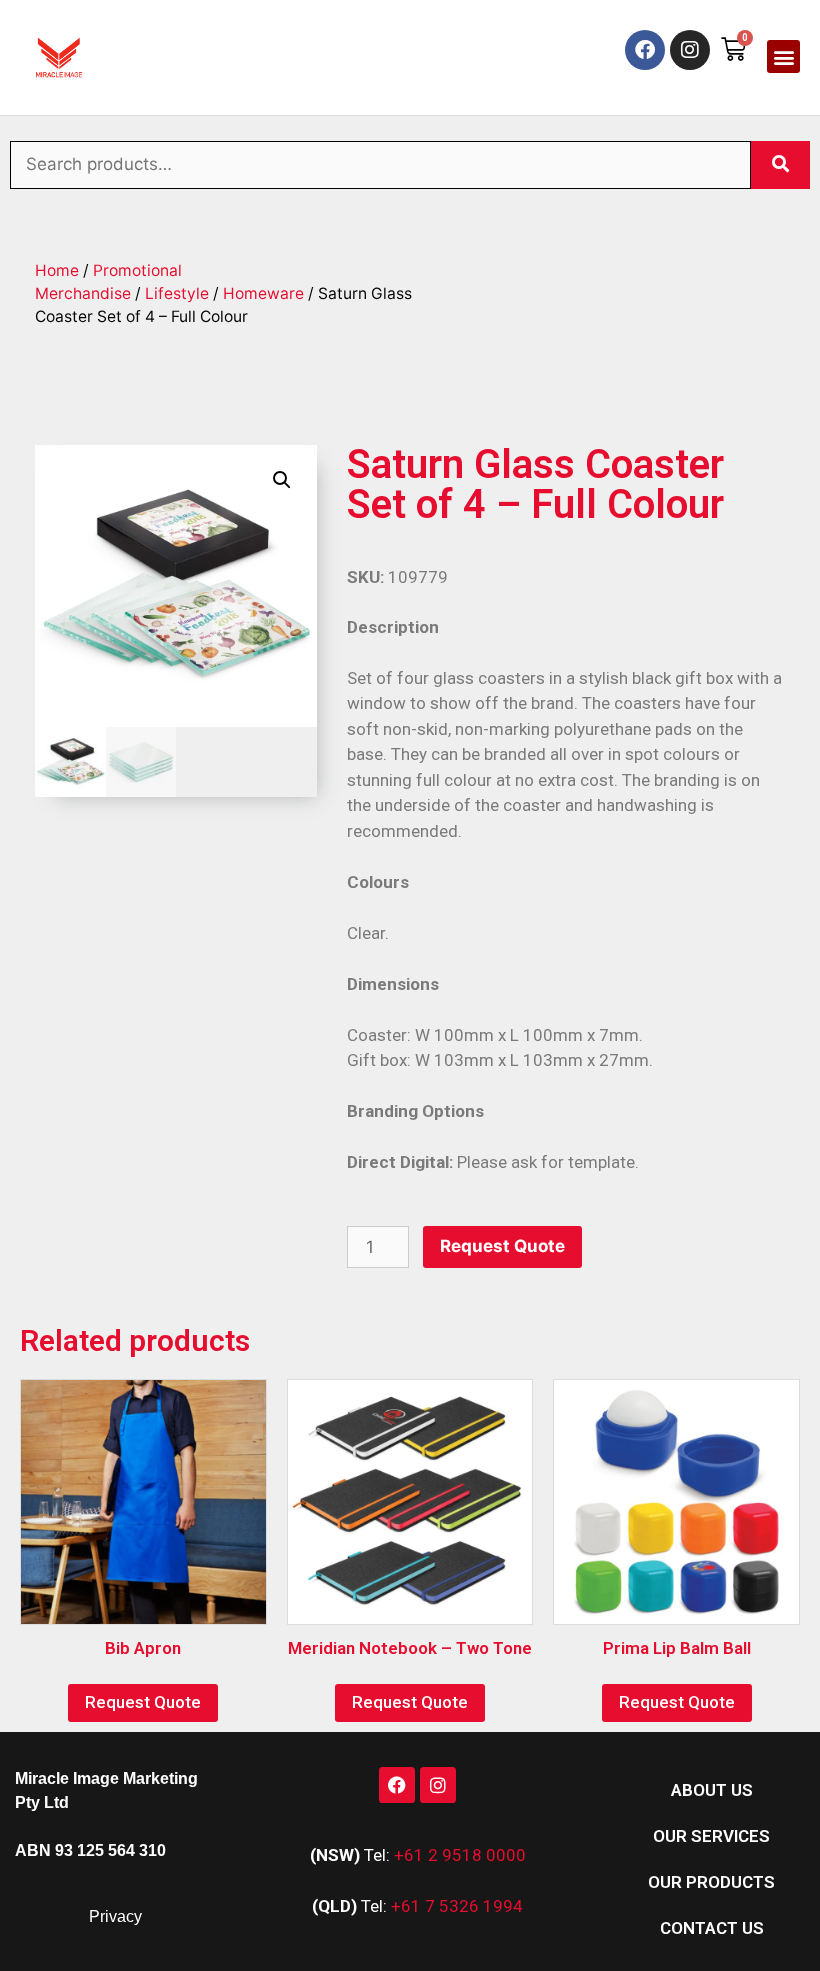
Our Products (711, 1882)
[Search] (780, 165)
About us (712, 1790)
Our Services (711, 1836)
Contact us (712, 1928)
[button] (783, 56)
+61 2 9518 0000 (460, 1855)
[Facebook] (645, 50)
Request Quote (502, 1246)
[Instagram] (690, 50)
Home (57, 270)
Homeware (263, 293)
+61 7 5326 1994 (457, 1906)
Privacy (115, 1916)
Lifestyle (177, 293)
